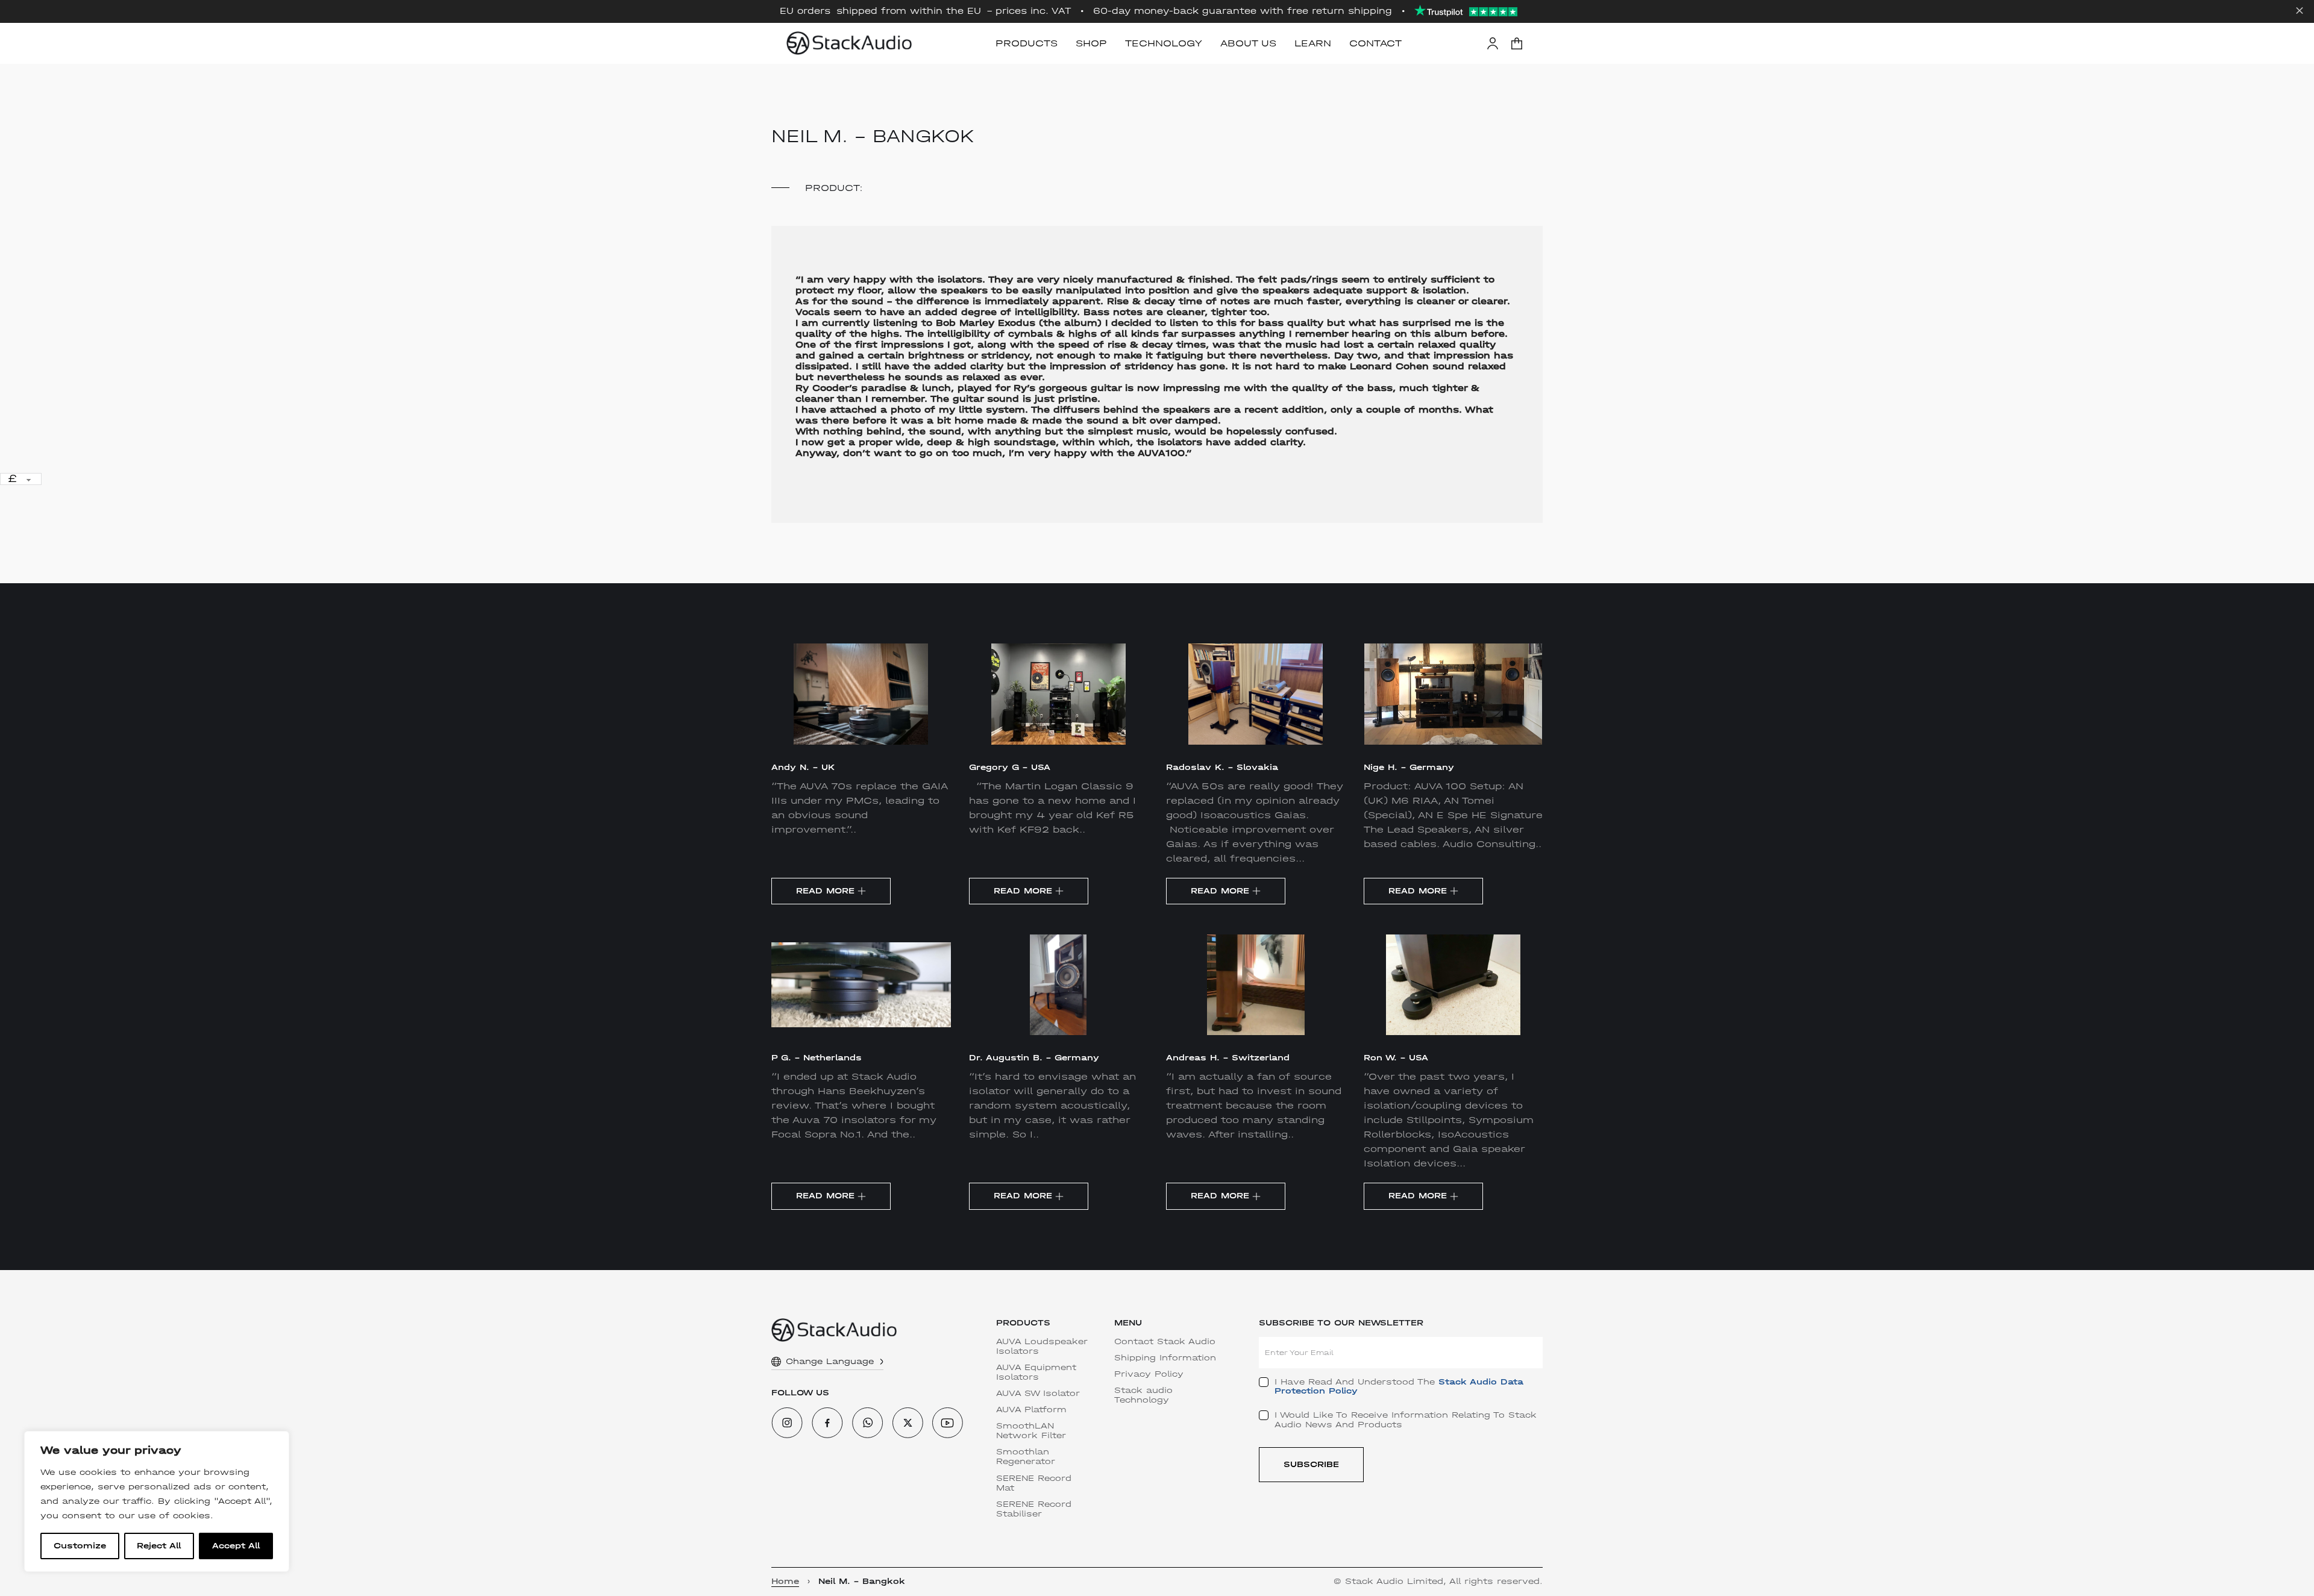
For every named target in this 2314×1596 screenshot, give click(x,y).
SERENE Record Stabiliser (1034, 1509)
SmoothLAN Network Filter (1031, 1431)
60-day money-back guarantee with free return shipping (1243, 11)
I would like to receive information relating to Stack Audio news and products (1406, 1420)
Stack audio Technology (1143, 1395)
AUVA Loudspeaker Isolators (1042, 1347)
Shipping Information (1165, 1358)
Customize (80, 1546)
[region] (157, 1501)
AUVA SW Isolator (1038, 1394)
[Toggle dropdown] (882, 1362)
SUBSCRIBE (1311, 1464)
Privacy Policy (1149, 1374)
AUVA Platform (1031, 1410)
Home (785, 1582)
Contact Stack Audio (1165, 1342)
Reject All (159, 1546)
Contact (1375, 43)
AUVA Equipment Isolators (1036, 1372)
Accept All (236, 1546)
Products (1027, 43)
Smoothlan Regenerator (1026, 1457)
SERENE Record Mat (1034, 1483)
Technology (1164, 43)
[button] (1517, 43)
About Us (1248, 43)
